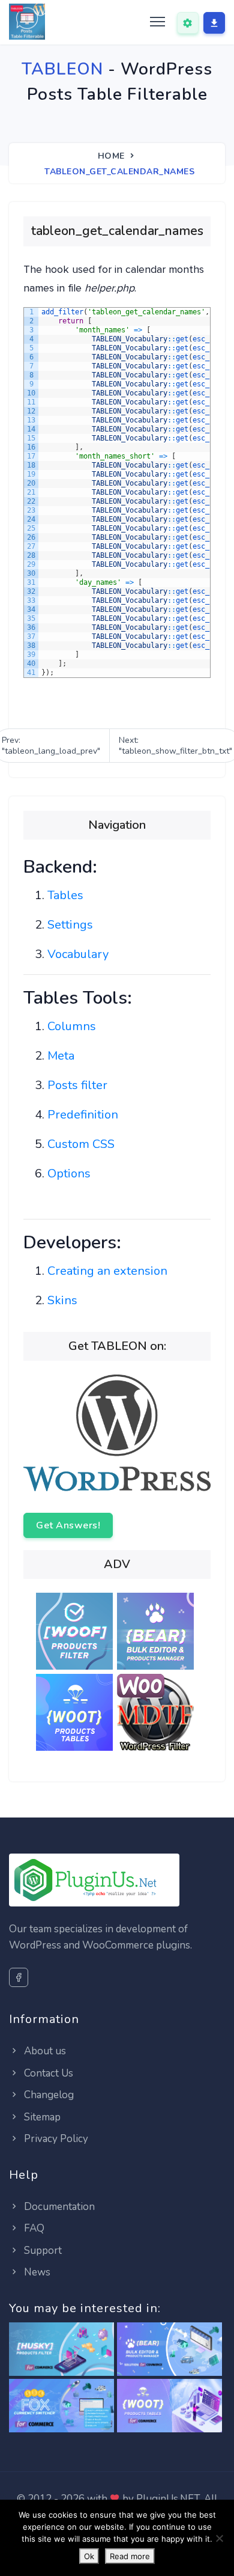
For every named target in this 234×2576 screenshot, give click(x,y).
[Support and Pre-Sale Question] (188, 23)
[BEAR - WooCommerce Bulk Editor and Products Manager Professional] (157, 1633)
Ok (89, 2556)
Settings (70, 925)
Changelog (48, 2095)
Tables (65, 895)
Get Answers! (68, 1525)
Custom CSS (81, 1144)
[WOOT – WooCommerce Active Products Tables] (76, 1714)
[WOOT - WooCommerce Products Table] (169, 2406)
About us (44, 2051)
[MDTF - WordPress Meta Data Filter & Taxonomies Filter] (157, 1714)
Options (69, 1174)
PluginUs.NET (168, 2499)
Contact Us (47, 2073)
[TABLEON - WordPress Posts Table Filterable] (27, 22)
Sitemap (41, 2117)
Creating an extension (107, 1271)
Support (42, 2251)
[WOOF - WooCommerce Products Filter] (76, 1633)
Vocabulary (78, 954)
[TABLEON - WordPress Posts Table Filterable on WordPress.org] (117, 1432)
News (36, 2272)
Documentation (58, 2207)
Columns (72, 1026)
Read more (130, 2556)
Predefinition (83, 1115)
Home (111, 156)
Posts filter (77, 1085)
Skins (62, 1300)
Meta (61, 1056)
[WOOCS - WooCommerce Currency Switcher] (61, 2406)
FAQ (33, 2228)
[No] (219, 2538)
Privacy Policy (55, 2139)
